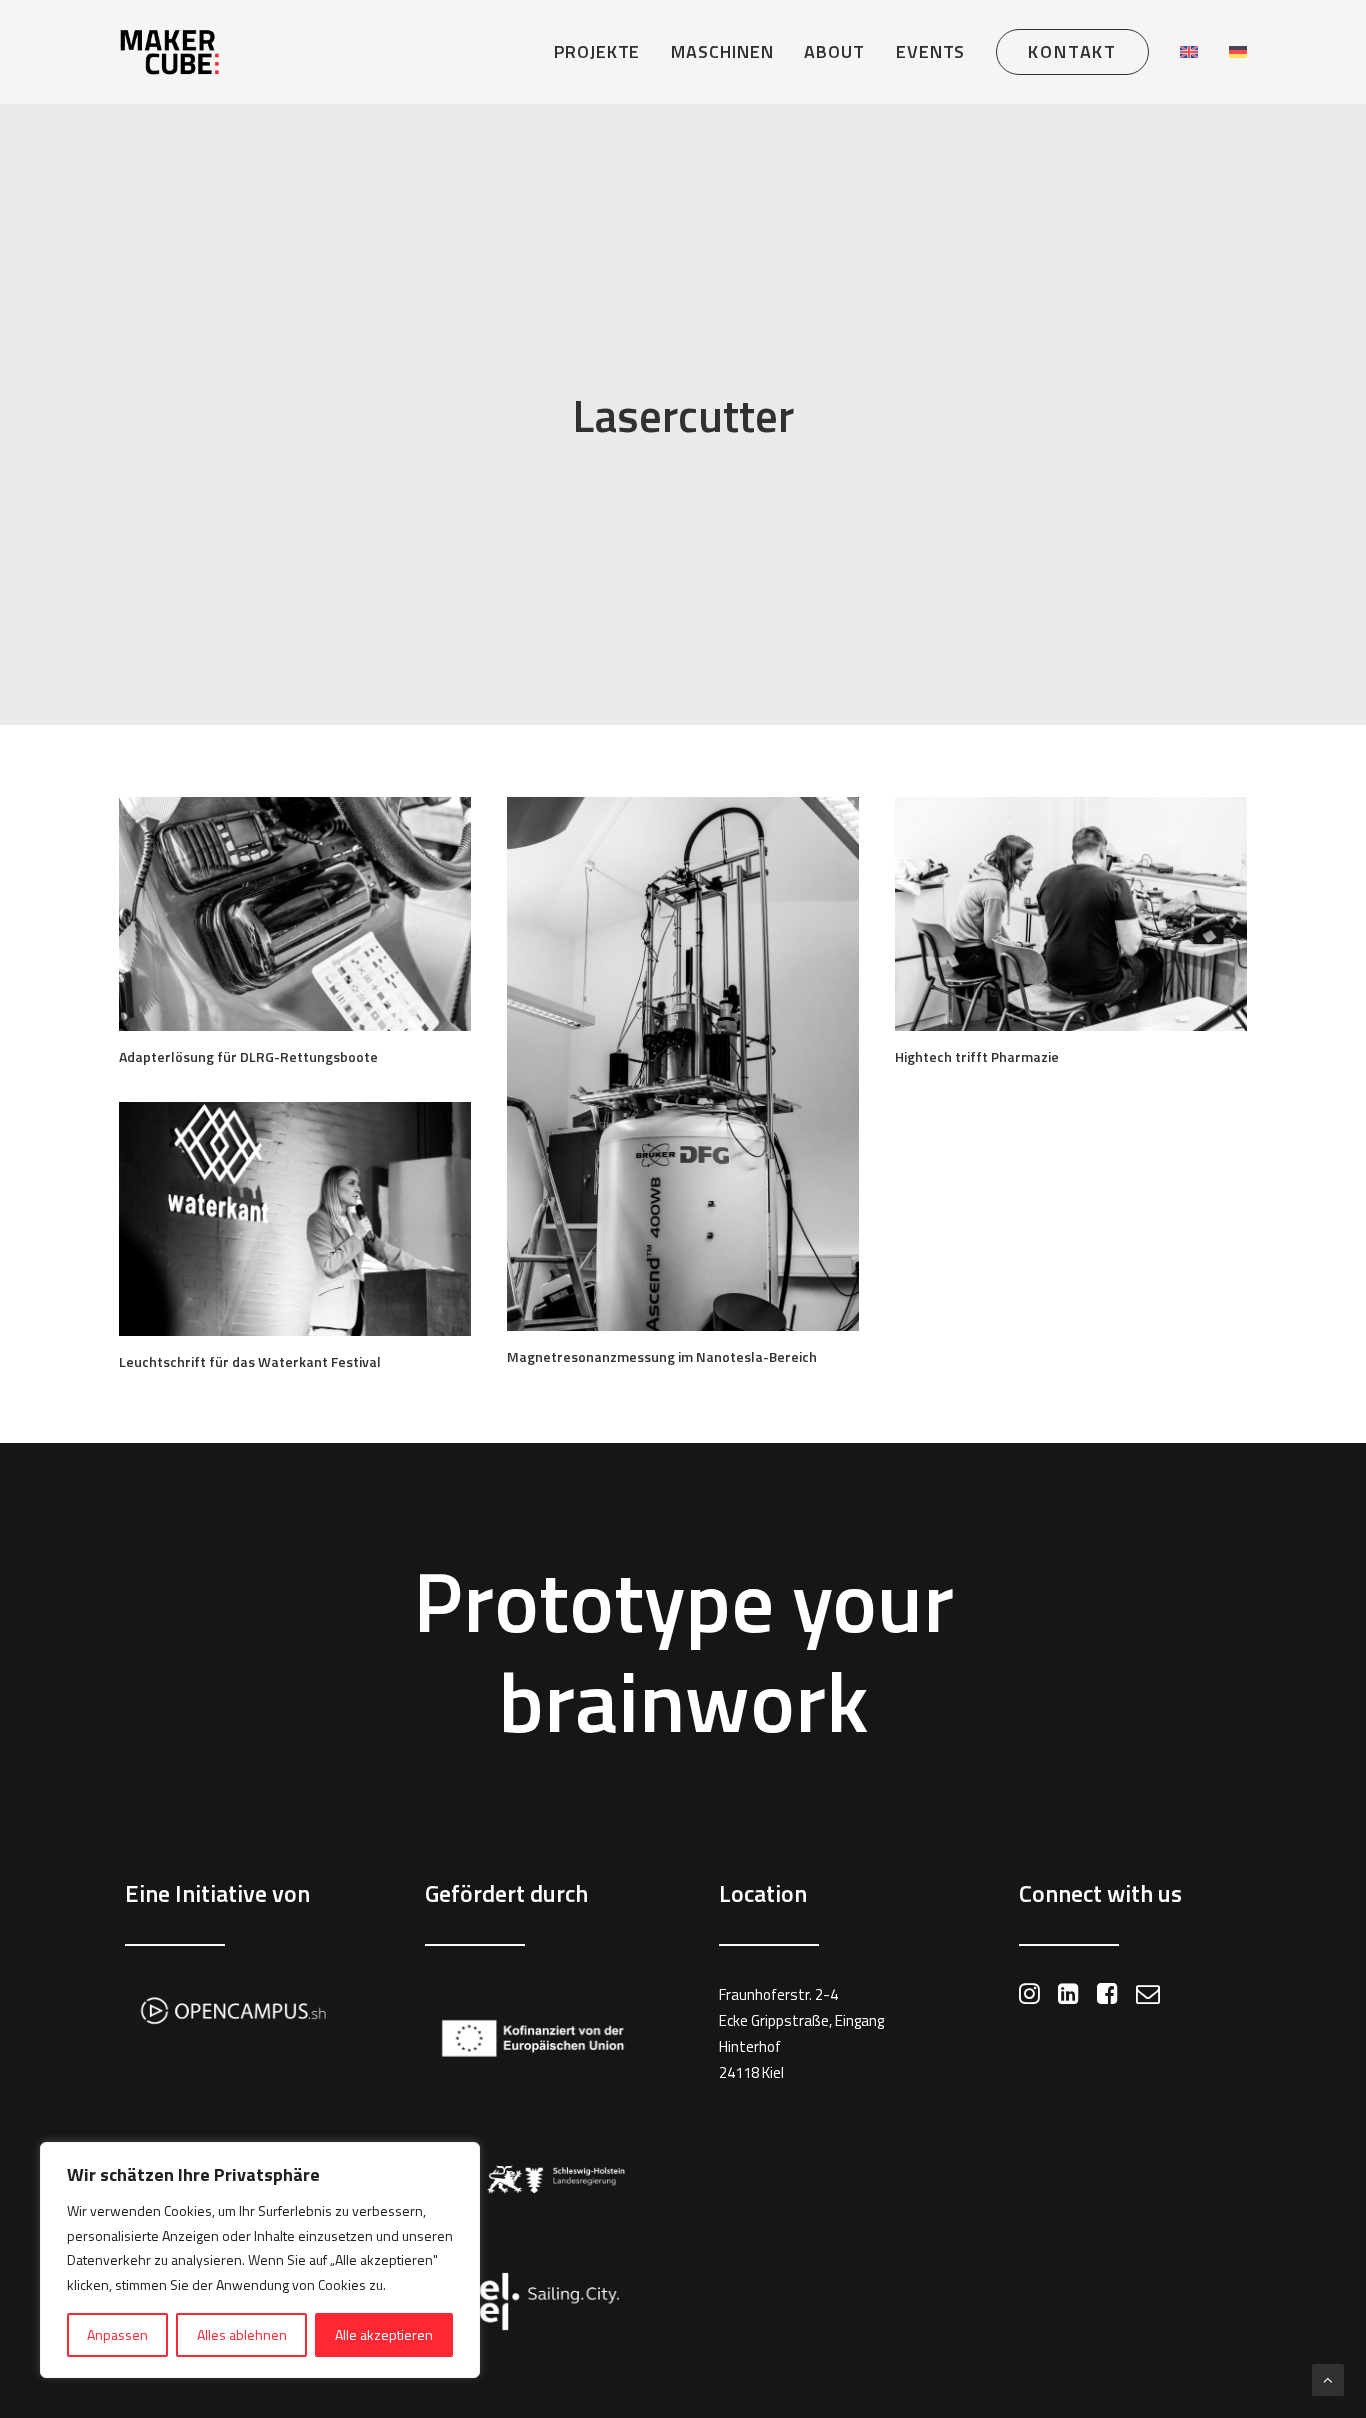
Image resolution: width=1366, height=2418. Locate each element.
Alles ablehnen (242, 2334)
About (834, 51)
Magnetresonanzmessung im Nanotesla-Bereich (662, 1356)
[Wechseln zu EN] (1189, 52)
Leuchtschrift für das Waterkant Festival (250, 1361)
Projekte (597, 51)
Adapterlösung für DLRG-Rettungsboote (248, 1056)
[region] (260, 2260)
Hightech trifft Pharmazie (977, 1056)
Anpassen (117, 2334)
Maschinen (722, 51)
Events (930, 51)
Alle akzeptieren (384, 2334)
